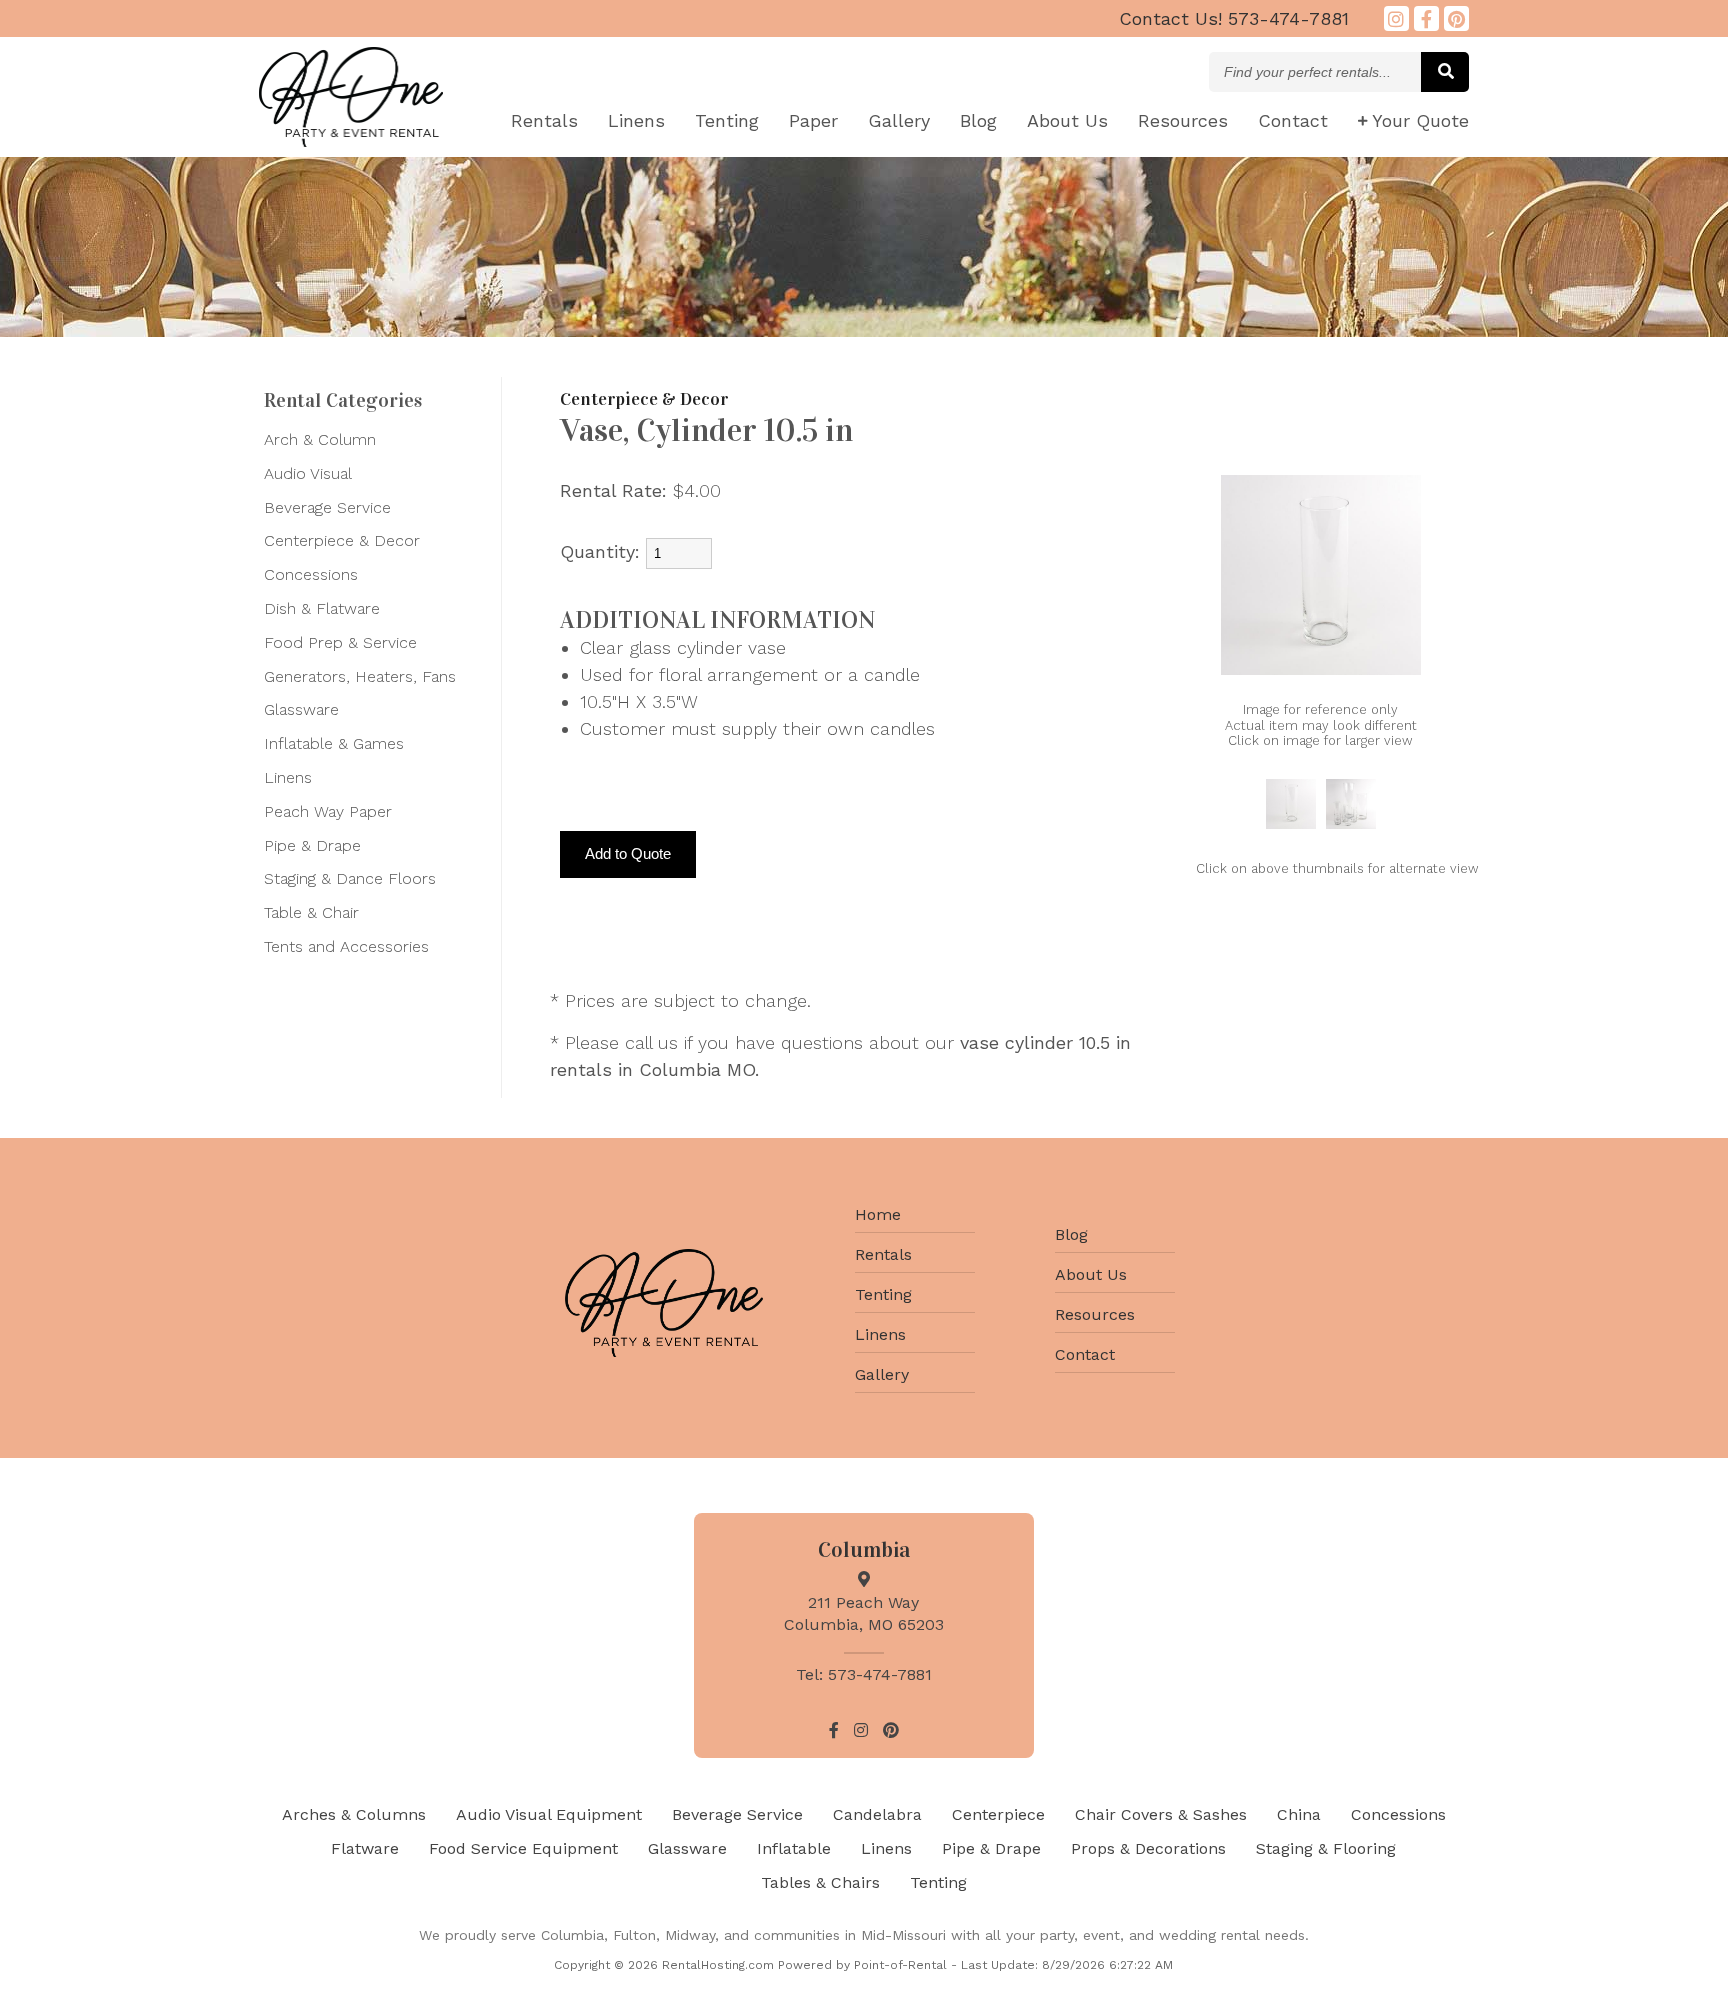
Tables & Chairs (820, 1882)
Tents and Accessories (346, 946)
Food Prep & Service (340, 642)
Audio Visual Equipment (549, 1814)
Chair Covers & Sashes (1161, 1814)
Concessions (311, 574)
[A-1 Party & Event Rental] (351, 140)
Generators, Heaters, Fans (360, 676)
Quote (1420, 120)
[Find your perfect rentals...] (1445, 72)
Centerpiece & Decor (342, 540)
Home (878, 1214)
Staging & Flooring (1326, 1848)
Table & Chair (311, 912)
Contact (1293, 120)
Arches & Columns (354, 1814)
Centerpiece (998, 1814)
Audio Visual (308, 473)
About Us (1091, 1274)
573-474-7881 (1234, 18)
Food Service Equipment (523, 1848)
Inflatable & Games (334, 743)
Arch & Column (320, 439)
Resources (1183, 120)
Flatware (365, 1848)
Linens (636, 120)
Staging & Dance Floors (350, 878)
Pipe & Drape (312, 845)
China (1299, 1814)
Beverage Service (327, 507)
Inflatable (794, 1848)
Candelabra (877, 1814)
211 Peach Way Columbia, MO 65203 (864, 1613)
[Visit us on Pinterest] (1456, 18)
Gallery (899, 120)
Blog (978, 120)
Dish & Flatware (322, 608)
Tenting (727, 120)
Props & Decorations (1148, 1848)
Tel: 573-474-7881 (864, 1674)
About (1067, 120)
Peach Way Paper (328, 811)
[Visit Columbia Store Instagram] (1396, 18)
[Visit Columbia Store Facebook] (1426, 18)
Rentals (544, 120)
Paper (813, 120)
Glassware (301, 709)
